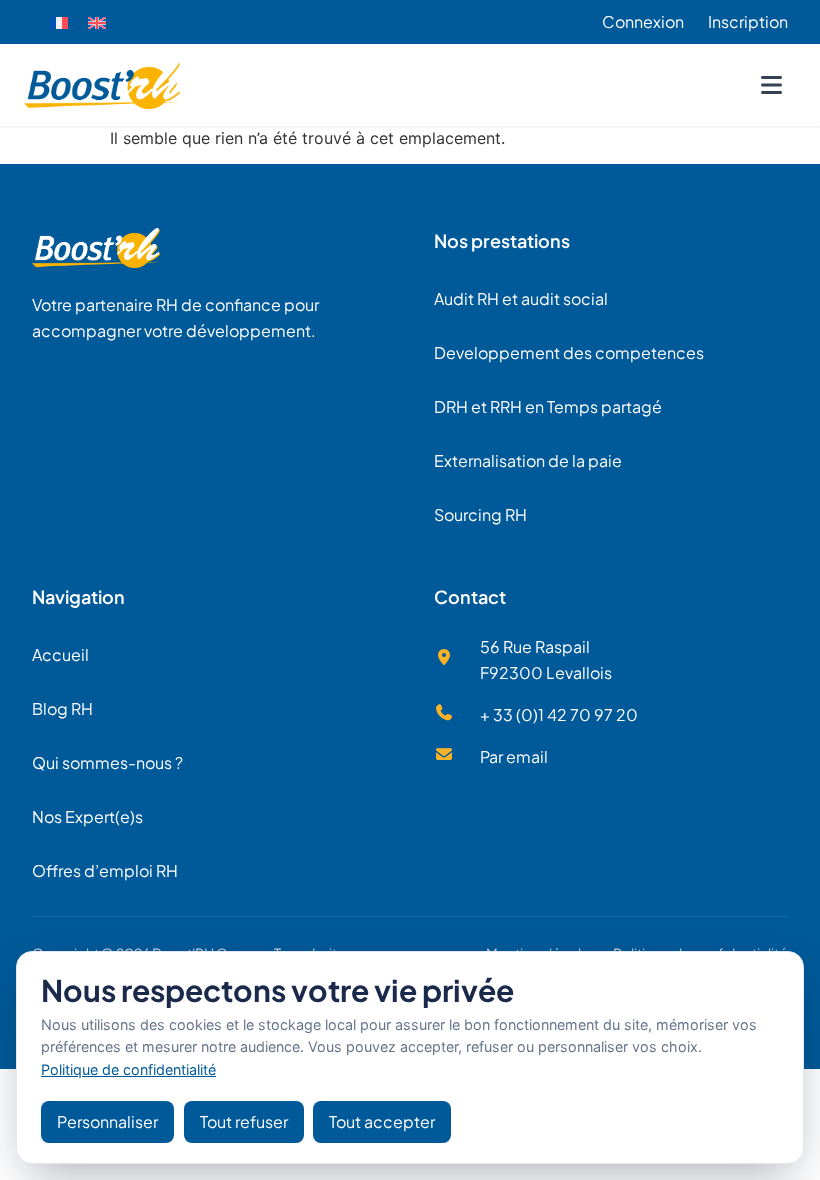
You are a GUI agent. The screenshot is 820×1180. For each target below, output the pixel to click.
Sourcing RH (480, 514)
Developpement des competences (569, 352)
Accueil (60, 654)
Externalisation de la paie (528, 460)
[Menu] (771, 85)
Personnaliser (107, 1121)
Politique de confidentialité (128, 1069)
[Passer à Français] (59, 22)
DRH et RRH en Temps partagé (548, 406)
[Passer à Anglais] (97, 22)
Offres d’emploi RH (105, 870)
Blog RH (62, 708)
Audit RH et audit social (521, 298)
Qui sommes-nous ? (107, 762)
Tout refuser (244, 1121)
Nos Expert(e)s (87, 816)
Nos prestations (502, 240)
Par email (514, 756)
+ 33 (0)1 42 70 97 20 (559, 714)
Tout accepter (382, 1121)
